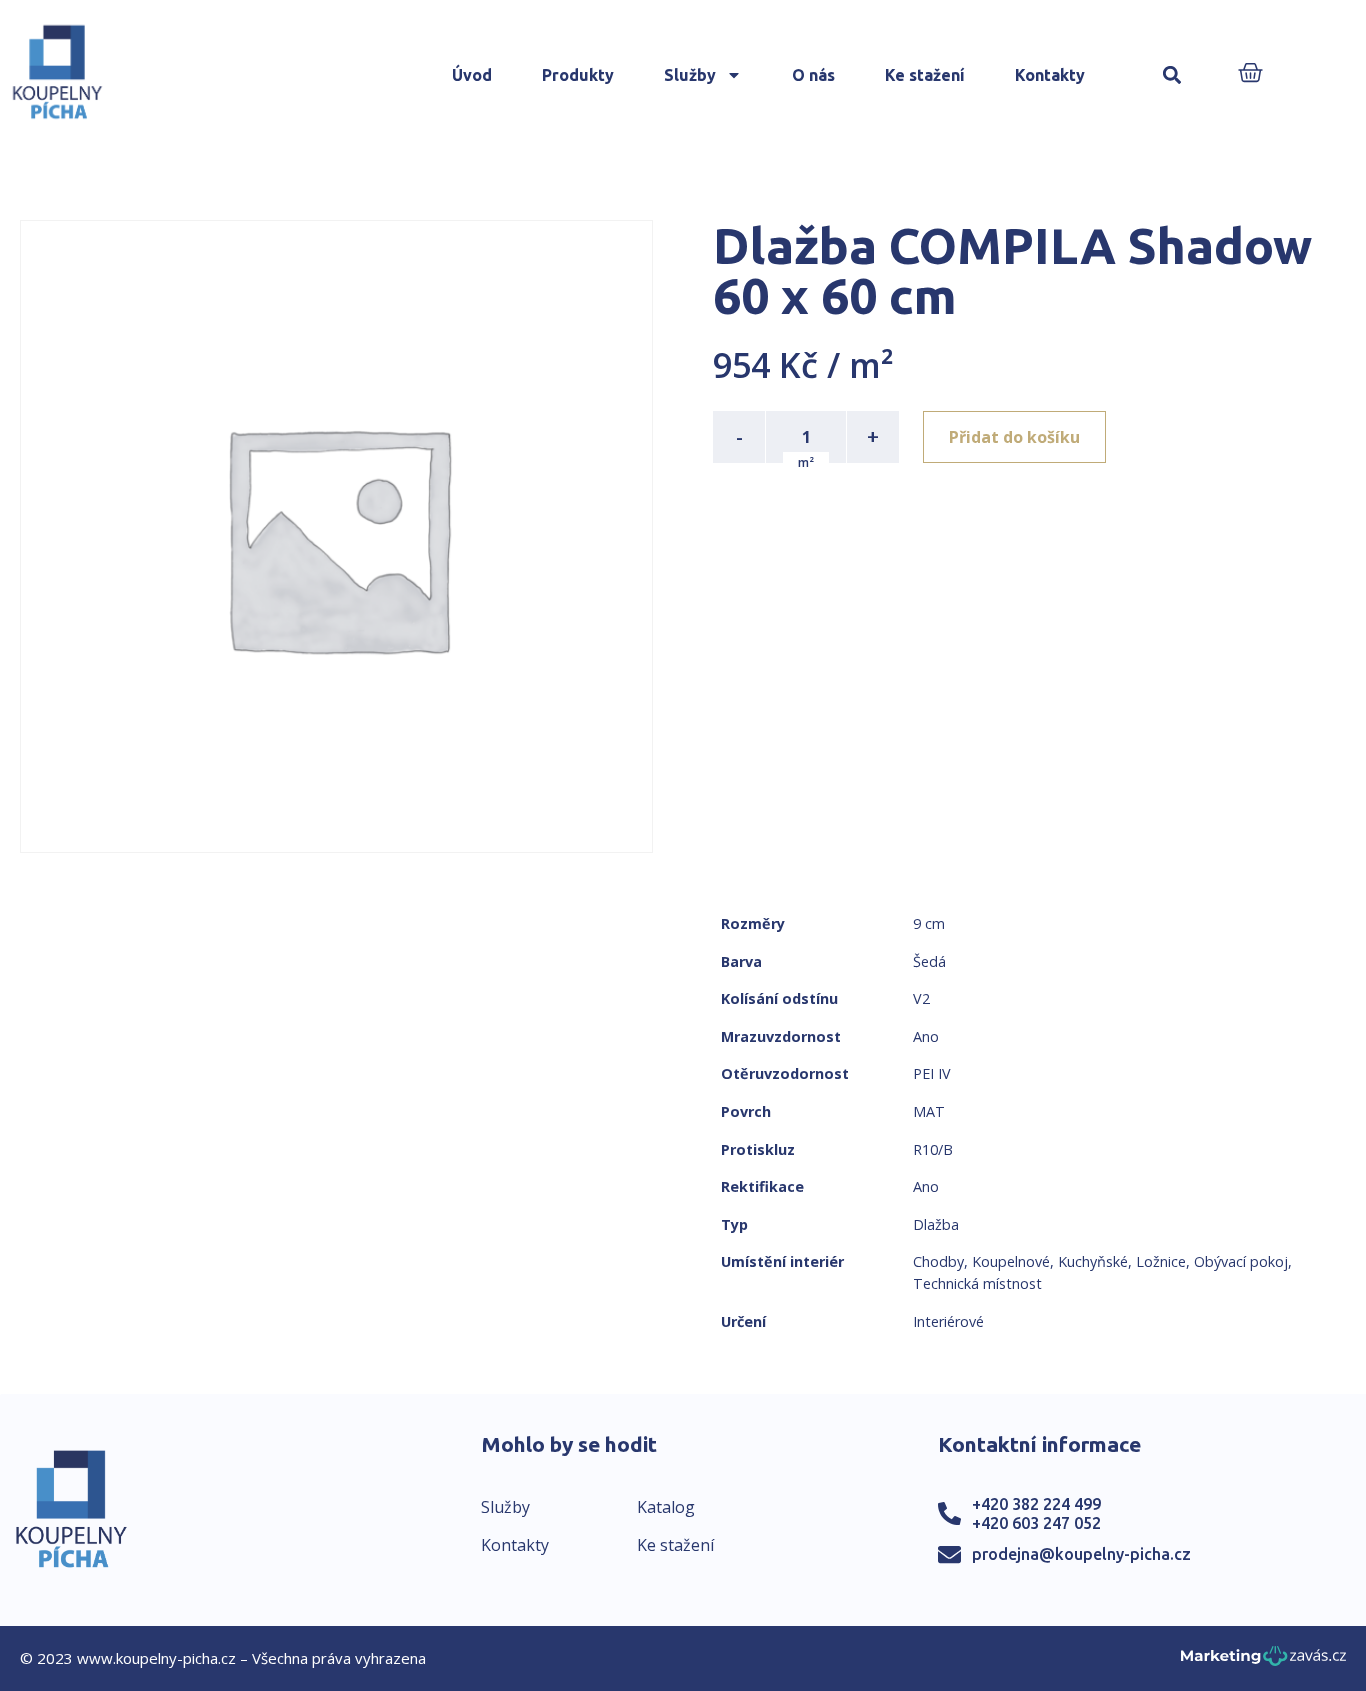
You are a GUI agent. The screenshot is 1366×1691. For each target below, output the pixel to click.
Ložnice (1161, 1261)
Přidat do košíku (1014, 437)
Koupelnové (1011, 1261)
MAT (929, 1111)
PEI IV (932, 1073)
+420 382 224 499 (1036, 1504)
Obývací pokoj (1241, 1261)
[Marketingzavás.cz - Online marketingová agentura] (1263, 1661)
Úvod (472, 75)
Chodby (938, 1261)
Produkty (578, 75)
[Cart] (1250, 74)
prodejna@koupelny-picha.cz (1081, 1554)
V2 (921, 998)
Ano (926, 1036)
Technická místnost (977, 1283)
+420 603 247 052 (1036, 1523)
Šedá (929, 961)
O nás (813, 75)
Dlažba (936, 1224)
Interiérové (948, 1321)
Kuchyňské (1093, 1261)
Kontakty (1050, 75)
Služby (690, 75)
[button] (1171, 75)
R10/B (933, 1149)
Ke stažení (925, 75)
